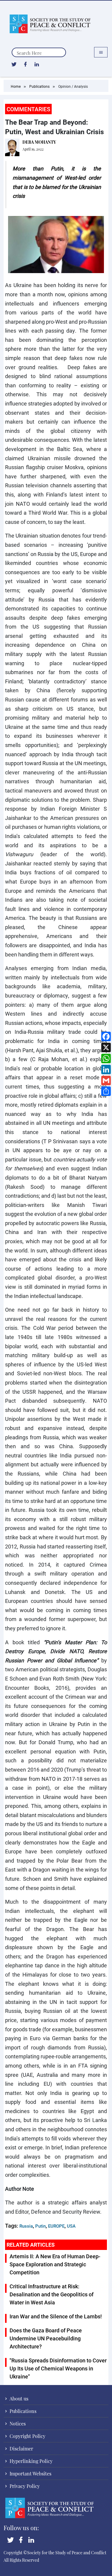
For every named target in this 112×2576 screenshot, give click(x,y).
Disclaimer (21, 2449)
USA (71, 2226)
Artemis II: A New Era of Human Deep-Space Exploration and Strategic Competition (55, 2264)
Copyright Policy (27, 2436)
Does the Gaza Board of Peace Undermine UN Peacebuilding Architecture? (46, 2338)
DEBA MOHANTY (39, 142)
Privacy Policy (24, 2486)
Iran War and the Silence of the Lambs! (56, 2316)
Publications (39, 86)
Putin (40, 2226)
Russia (26, 2226)
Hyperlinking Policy (30, 2461)
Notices (17, 2424)
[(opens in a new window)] (14, 64)
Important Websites (30, 2474)
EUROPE (56, 2226)
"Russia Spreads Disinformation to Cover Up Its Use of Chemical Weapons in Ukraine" (58, 2368)
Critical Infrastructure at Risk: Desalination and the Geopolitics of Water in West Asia (52, 2294)
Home (16, 86)
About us (18, 2399)
